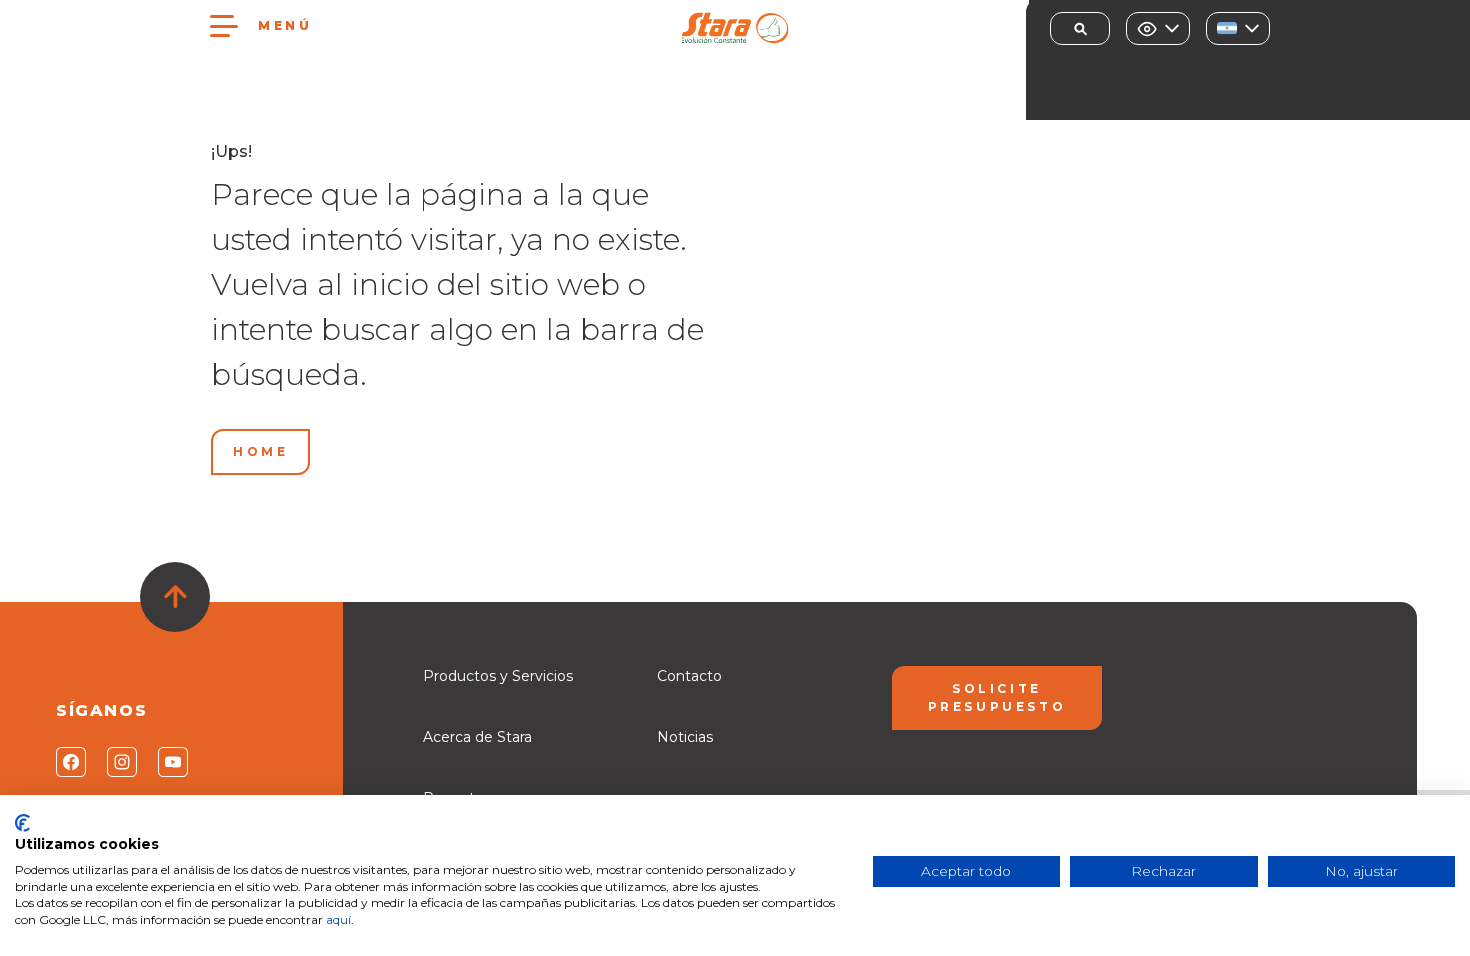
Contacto (689, 676)
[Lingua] (1238, 28)
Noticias (685, 737)
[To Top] (175, 597)
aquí (338, 919)
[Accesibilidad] (1158, 28)
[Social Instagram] (120, 762)
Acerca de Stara (477, 737)
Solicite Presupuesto (997, 697)
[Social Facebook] (69, 762)
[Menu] (224, 26)
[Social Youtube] (171, 762)
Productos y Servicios (498, 676)
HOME (260, 451)
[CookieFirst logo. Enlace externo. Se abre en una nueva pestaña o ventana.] (22, 823)
